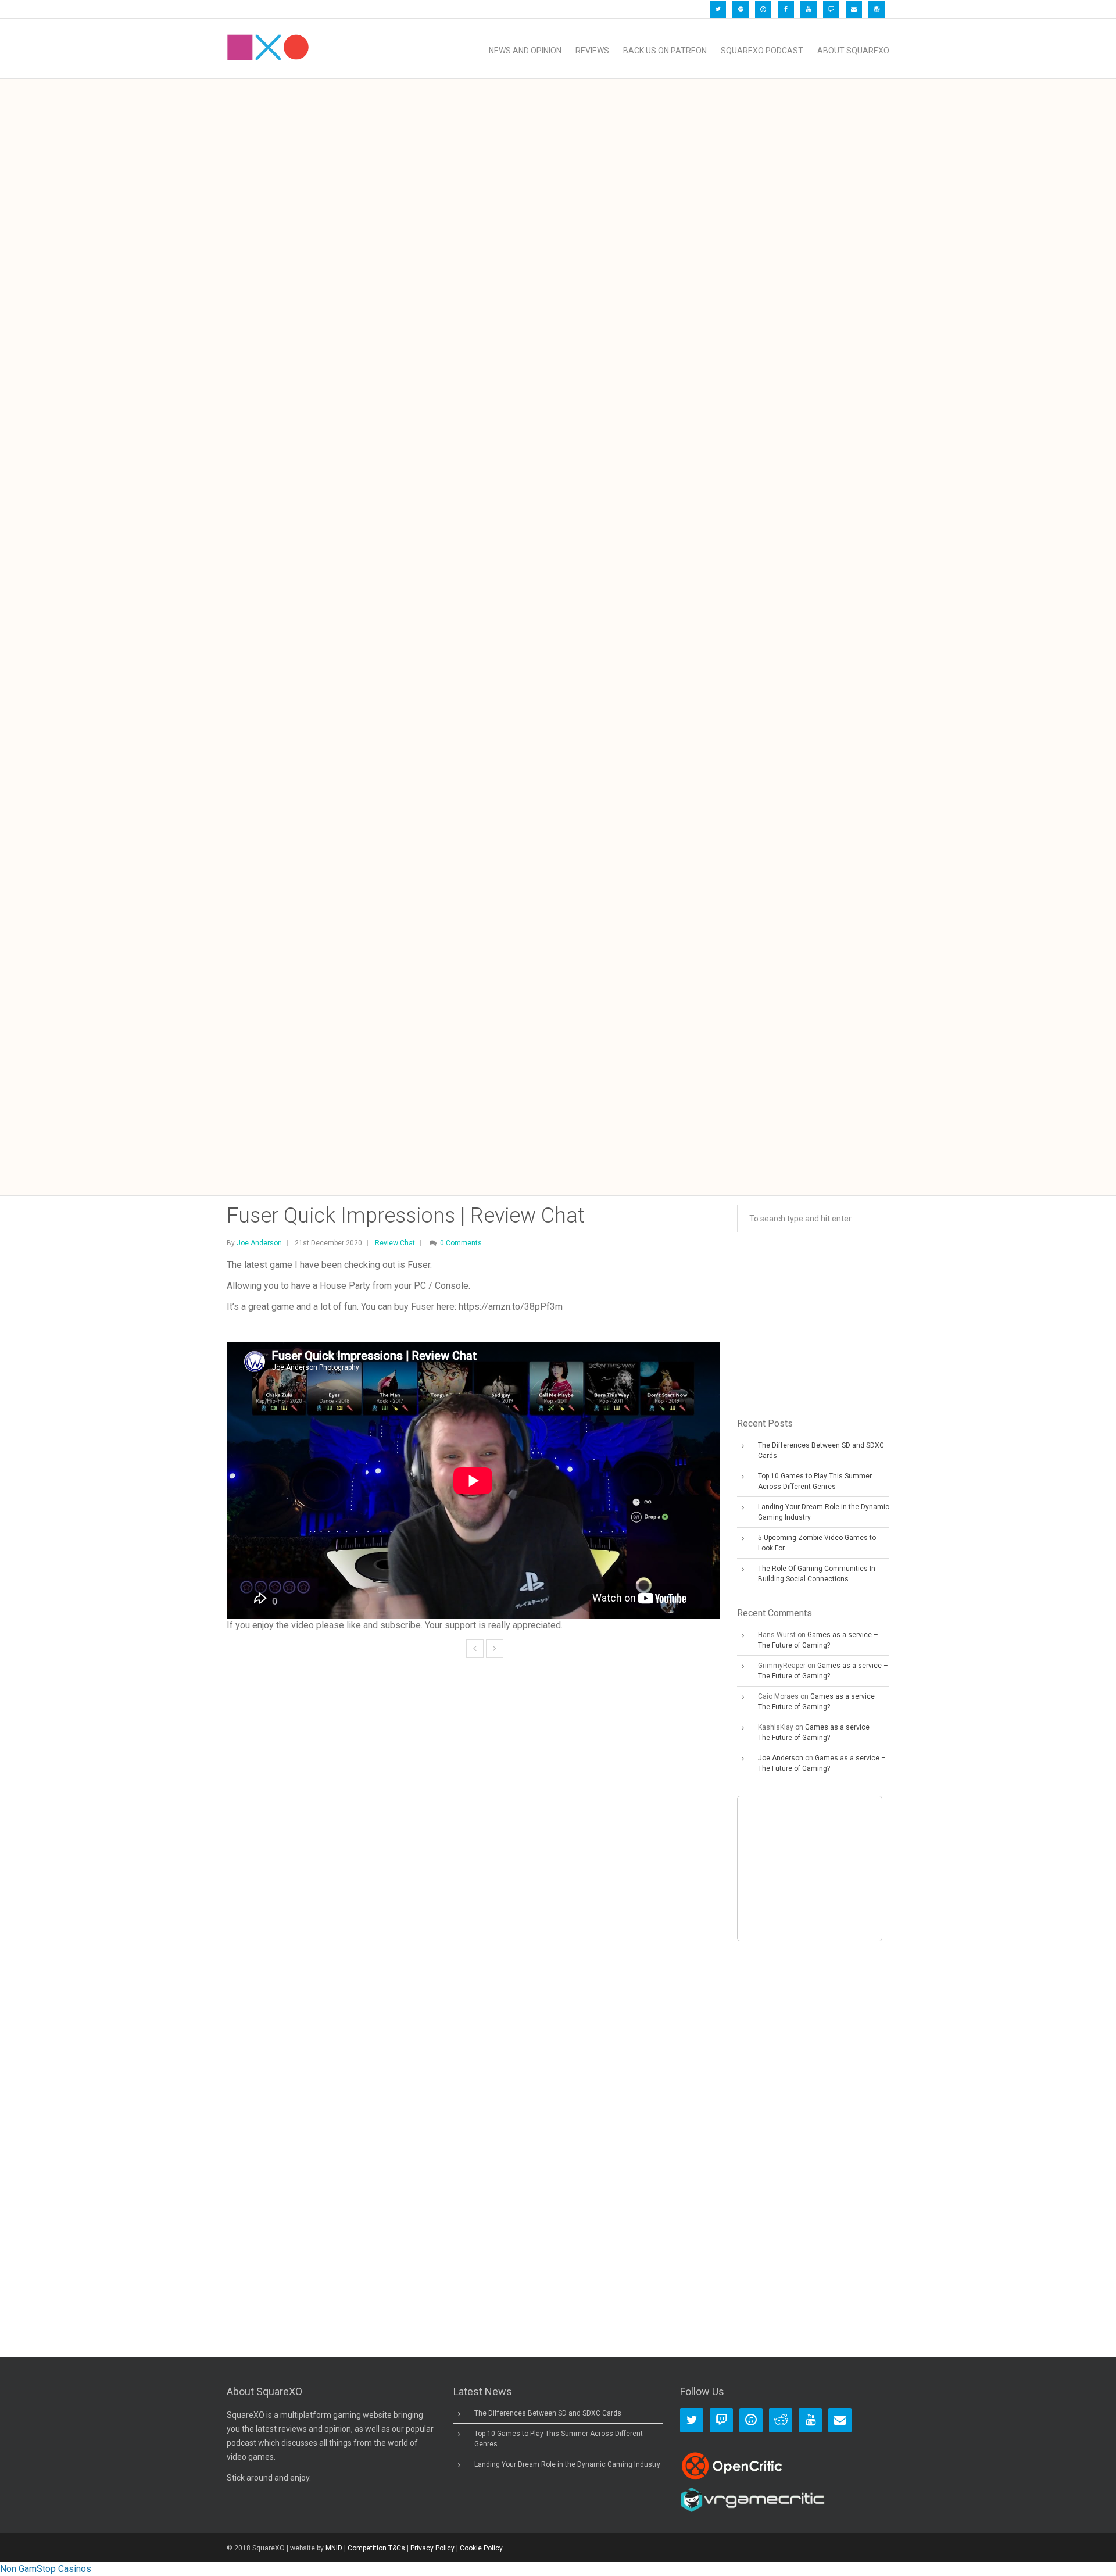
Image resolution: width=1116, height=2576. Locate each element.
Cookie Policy (481, 2548)
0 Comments (461, 1243)
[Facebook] (786, 10)
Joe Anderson (259, 1243)
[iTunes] (763, 10)
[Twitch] (831, 10)
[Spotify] (741, 10)
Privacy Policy (432, 2548)
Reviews (592, 51)
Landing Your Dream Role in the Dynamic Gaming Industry (567, 2464)
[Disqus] (473, 1855)
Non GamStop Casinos (46, 2569)
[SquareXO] (268, 51)
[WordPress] (877, 10)
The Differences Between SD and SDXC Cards (548, 2413)
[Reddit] (781, 2420)
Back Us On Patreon (665, 51)
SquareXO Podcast (762, 51)
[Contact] (854, 10)
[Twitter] (718, 10)
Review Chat (395, 1243)
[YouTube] (809, 10)
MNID (334, 2548)
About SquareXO (853, 51)
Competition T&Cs (376, 2548)
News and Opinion (525, 51)
